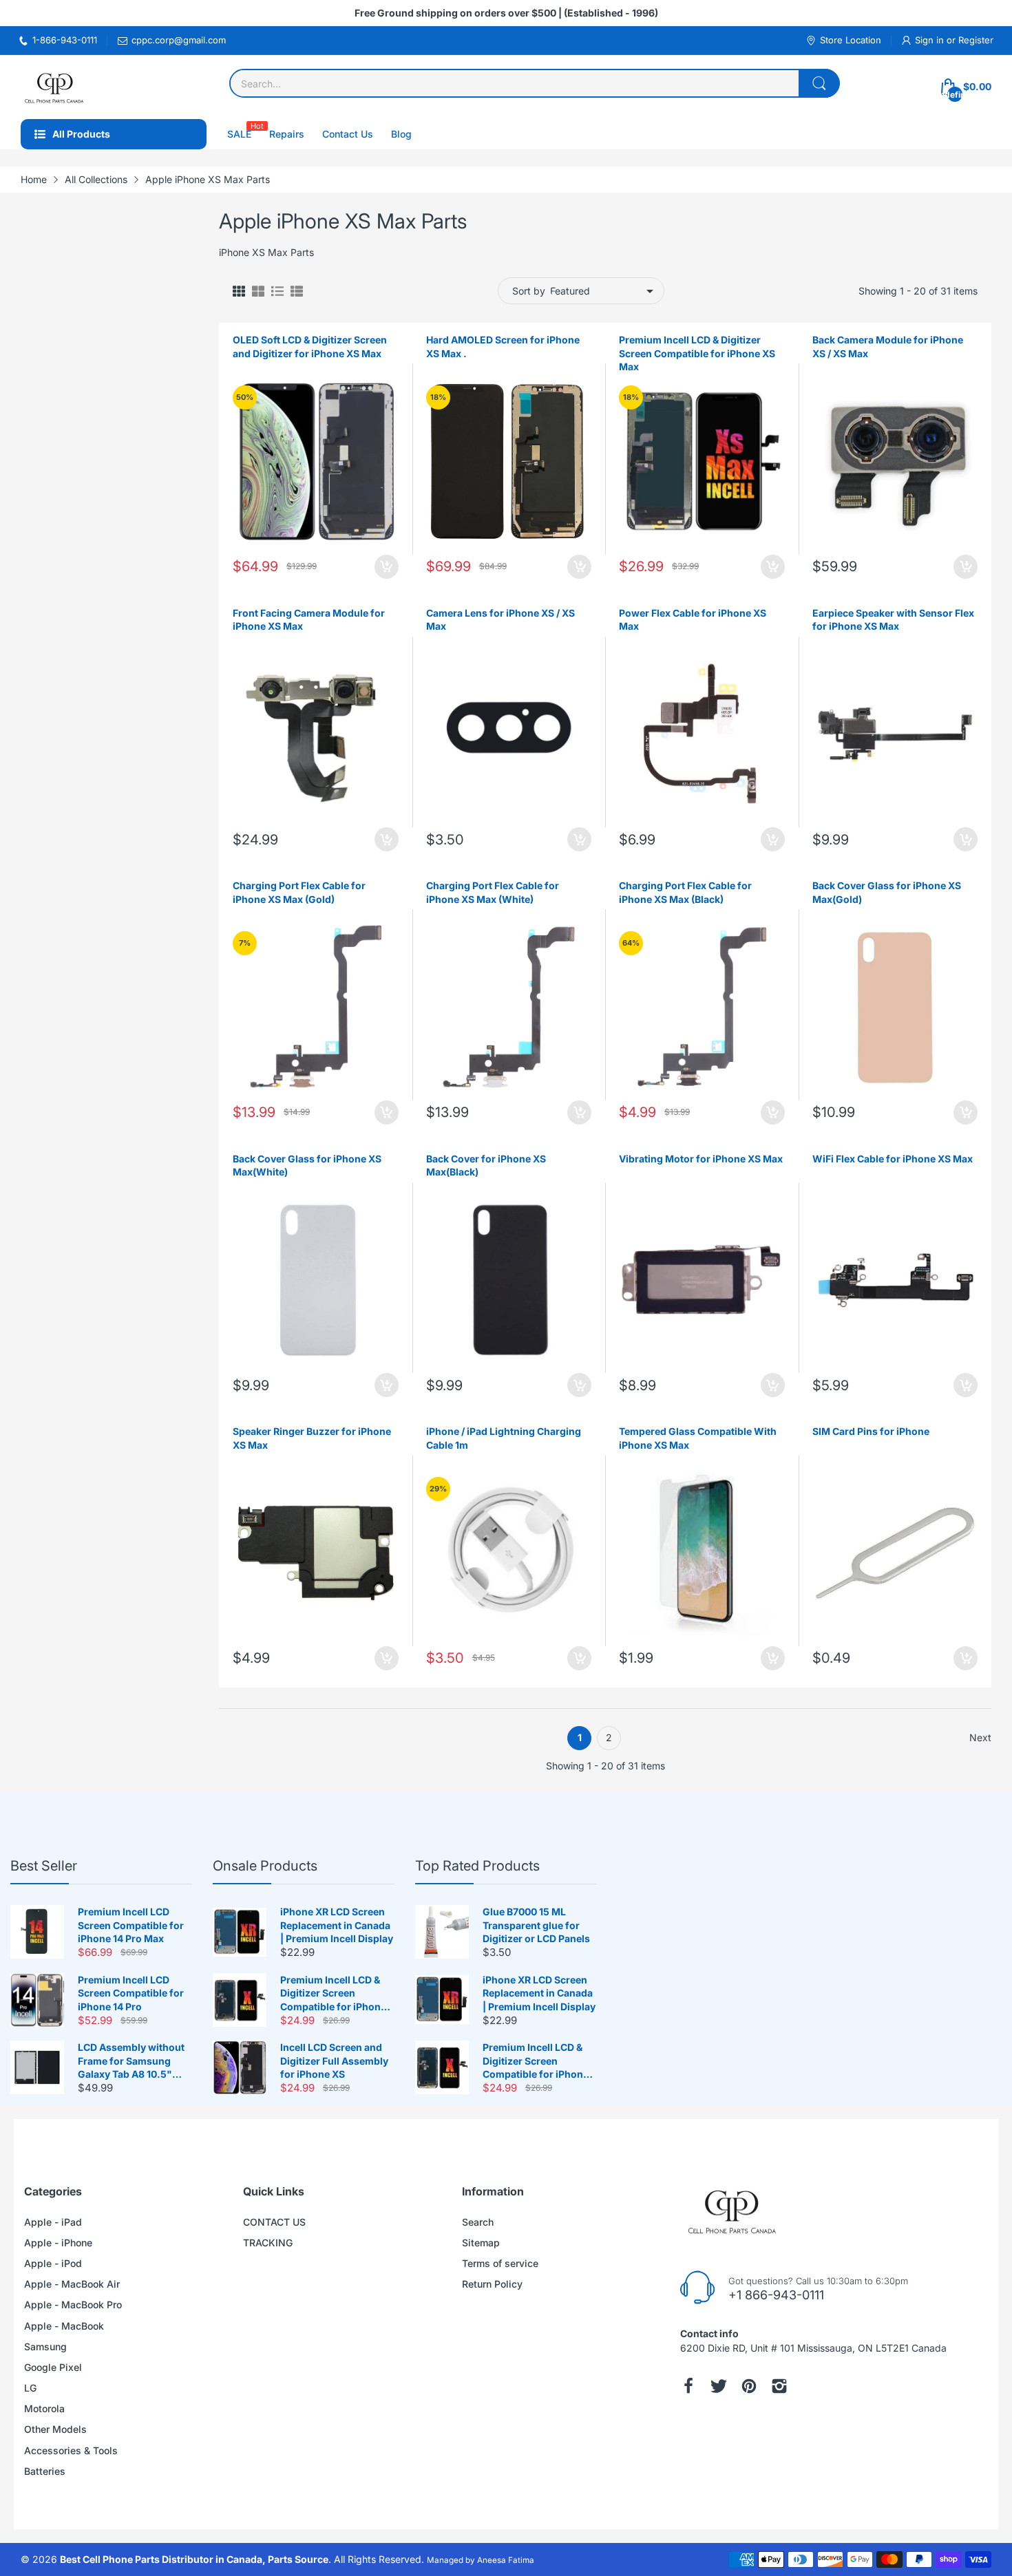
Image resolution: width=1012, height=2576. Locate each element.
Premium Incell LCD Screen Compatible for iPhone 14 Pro (131, 1993)
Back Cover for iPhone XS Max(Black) (486, 1165)
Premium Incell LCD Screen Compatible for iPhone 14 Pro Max (131, 1925)
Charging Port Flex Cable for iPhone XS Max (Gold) (299, 892)
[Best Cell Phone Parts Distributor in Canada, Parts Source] (55, 87)
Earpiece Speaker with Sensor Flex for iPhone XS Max (893, 620)
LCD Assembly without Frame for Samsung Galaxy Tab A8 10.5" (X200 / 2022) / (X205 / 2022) (131, 2061)
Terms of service (500, 2263)
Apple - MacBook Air (72, 2284)
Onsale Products (265, 1866)
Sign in (931, 40)
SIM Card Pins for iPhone (871, 1431)
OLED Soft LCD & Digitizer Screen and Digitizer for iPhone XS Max (310, 347)
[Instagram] (779, 2386)
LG (30, 2388)
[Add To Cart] (387, 567)
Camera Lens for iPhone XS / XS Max (500, 620)
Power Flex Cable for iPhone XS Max (693, 620)
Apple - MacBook (64, 2326)
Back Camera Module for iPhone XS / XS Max (888, 347)
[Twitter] (719, 2386)
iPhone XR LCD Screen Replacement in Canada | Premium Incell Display (337, 1925)
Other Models (55, 2429)
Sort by (529, 291)
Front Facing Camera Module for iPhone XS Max (309, 620)
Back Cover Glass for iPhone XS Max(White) (307, 1165)
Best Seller (44, 1866)
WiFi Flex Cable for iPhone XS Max (893, 1159)
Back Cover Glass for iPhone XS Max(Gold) (887, 892)
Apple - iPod (53, 2263)
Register (976, 40)
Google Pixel (53, 2367)
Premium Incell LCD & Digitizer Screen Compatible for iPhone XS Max (697, 353)
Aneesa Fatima (506, 2560)
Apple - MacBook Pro (73, 2304)
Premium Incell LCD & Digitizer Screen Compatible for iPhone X (333, 1994)
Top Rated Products (477, 1866)
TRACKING (268, 2243)
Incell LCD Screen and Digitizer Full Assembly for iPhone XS (334, 2061)
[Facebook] (688, 2386)
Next (980, 1737)
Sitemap (481, 2243)
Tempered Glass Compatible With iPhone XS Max (698, 1438)
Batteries (45, 2471)
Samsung (45, 2346)
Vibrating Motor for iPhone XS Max (701, 1159)
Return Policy (492, 2284)
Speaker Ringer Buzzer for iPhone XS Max (312, 1438)
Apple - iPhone (58, 2243)
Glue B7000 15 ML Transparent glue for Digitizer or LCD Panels (536, 1925)
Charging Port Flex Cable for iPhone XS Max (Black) (685, 892)
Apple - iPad (53, 2222)
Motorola (44, 2408)
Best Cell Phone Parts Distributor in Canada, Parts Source (194, 2559)
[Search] (819, 83)
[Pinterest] (749, 2386)
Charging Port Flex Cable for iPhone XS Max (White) (493, 892)
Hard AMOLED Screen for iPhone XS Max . (503, 347)
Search (478, 2222)
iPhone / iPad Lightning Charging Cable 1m (504, 1438)
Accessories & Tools (71, 2450)
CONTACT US (274, 2222)
